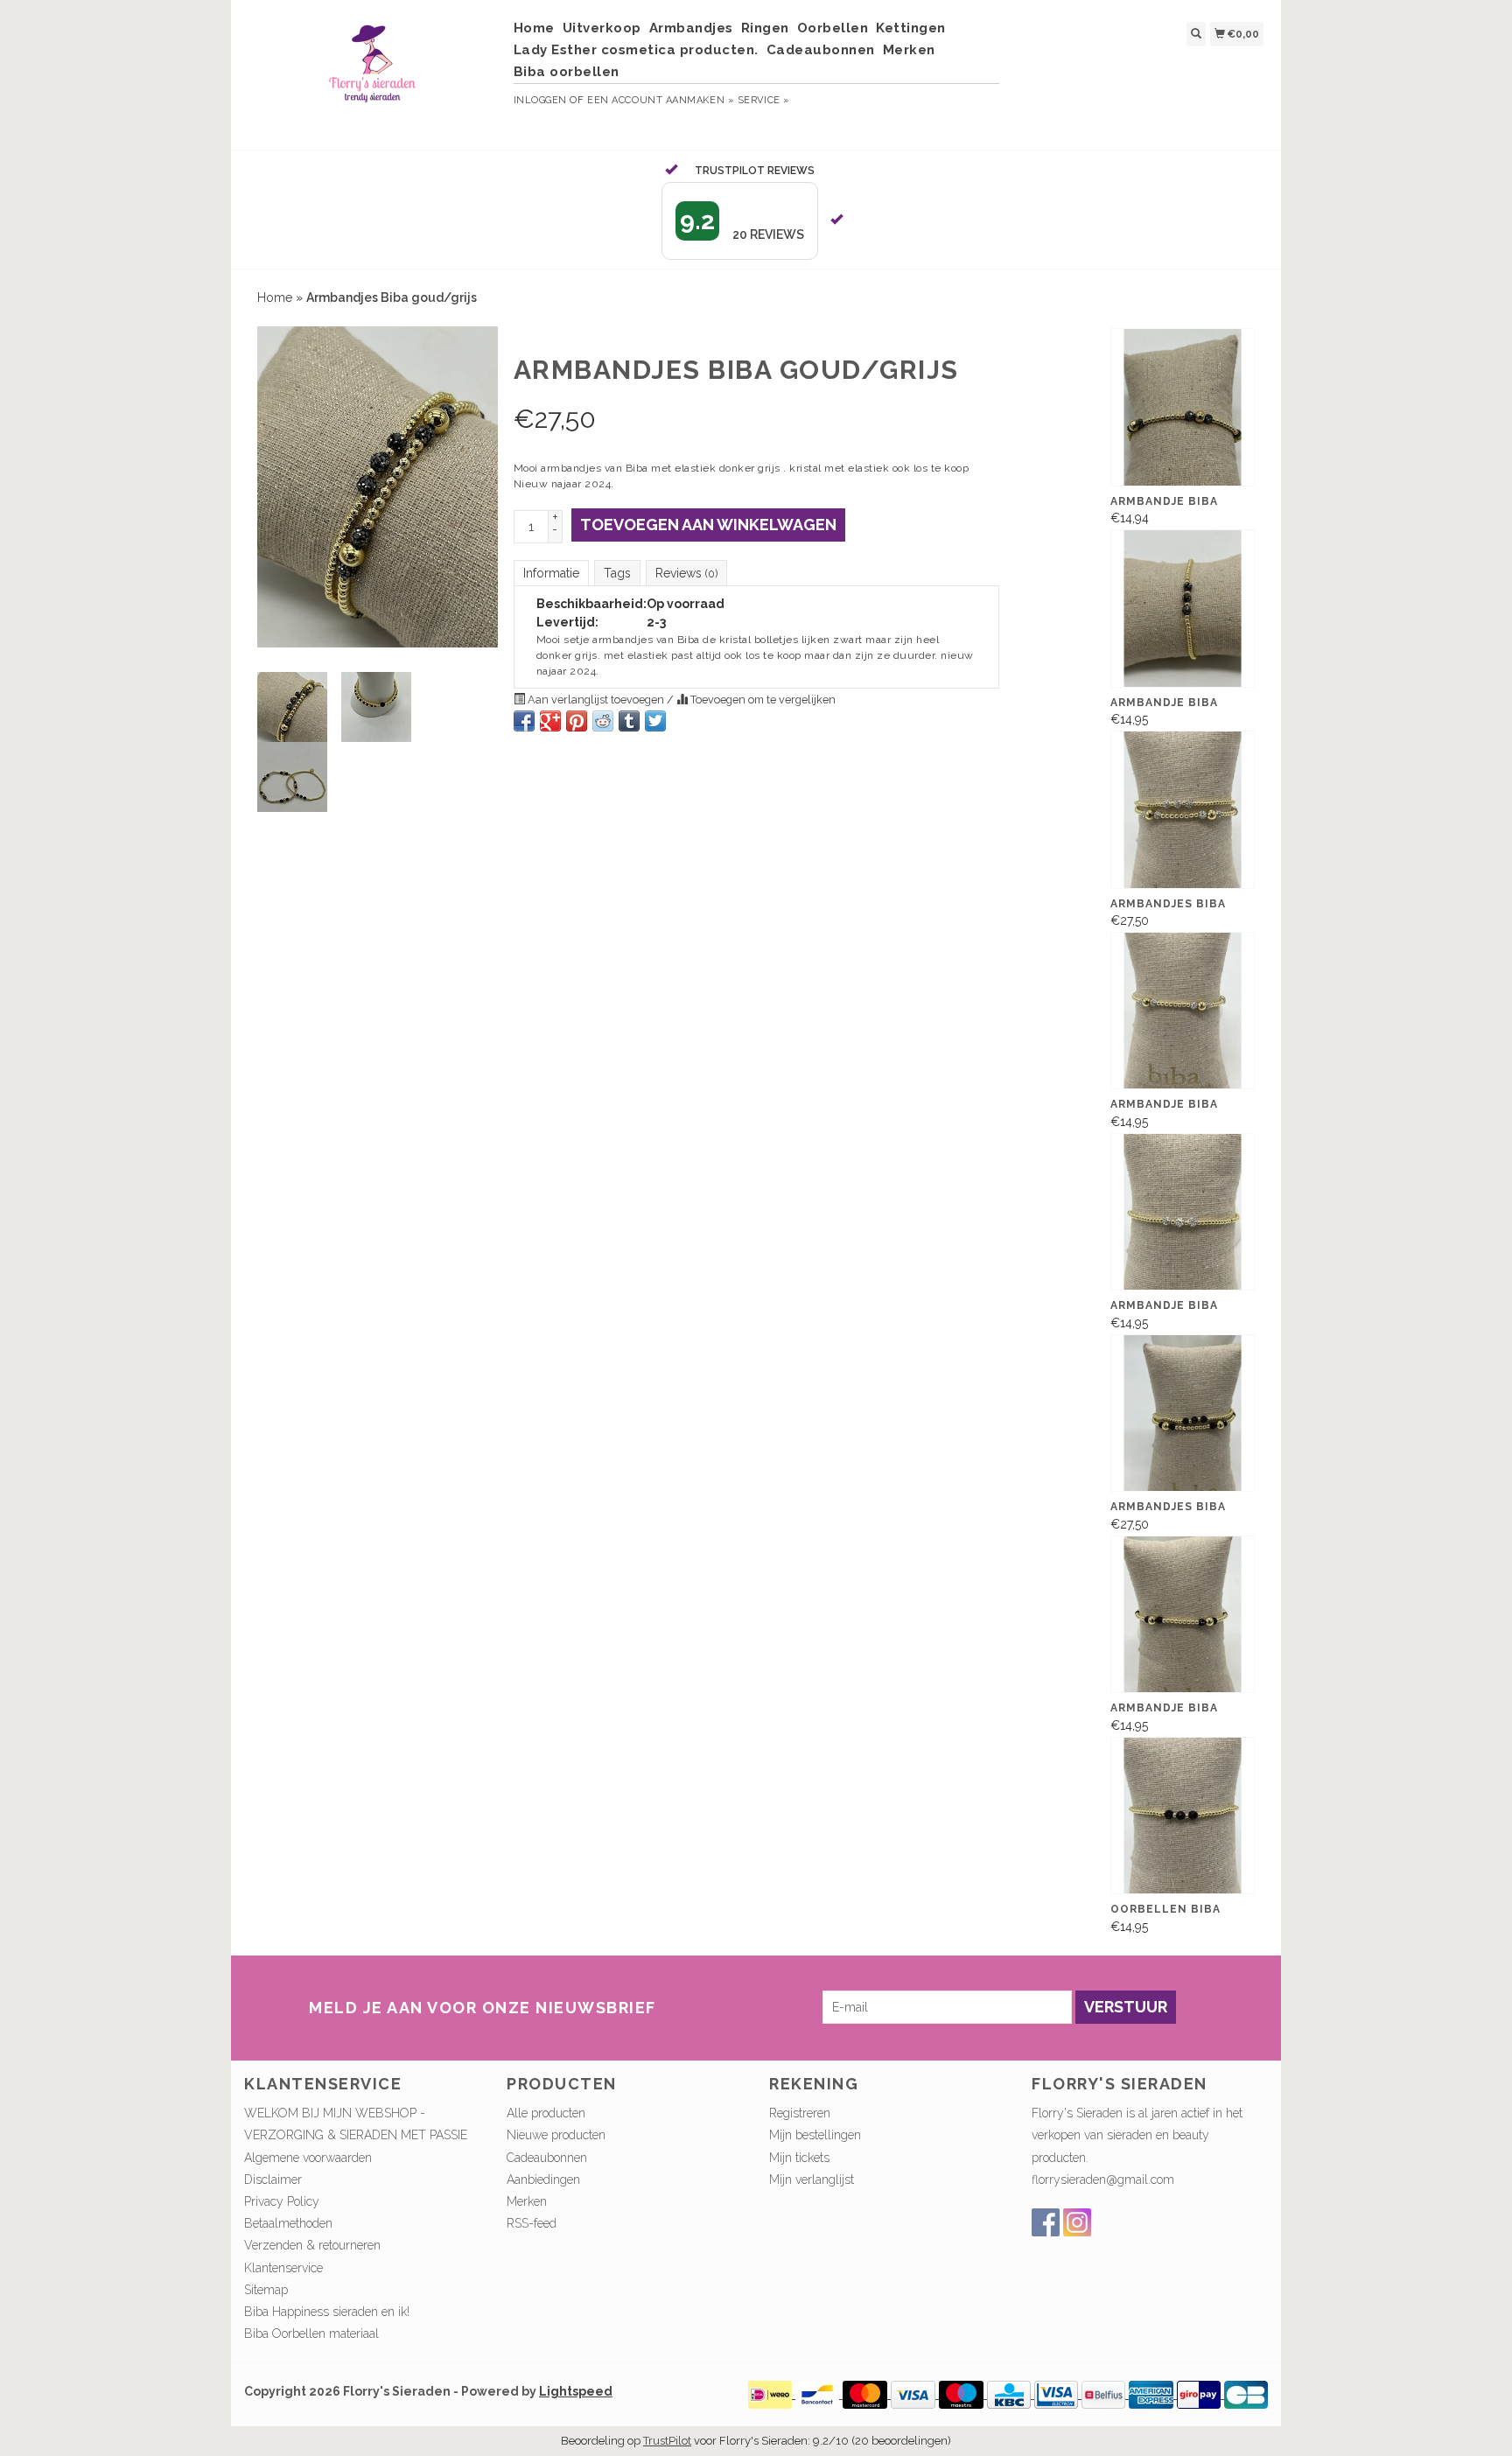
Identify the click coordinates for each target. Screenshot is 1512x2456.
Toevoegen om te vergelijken (762, 700)
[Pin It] (577, 721)
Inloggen (540, 100)
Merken (909, 50)
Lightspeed (576, 2391)
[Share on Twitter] (655, 721)
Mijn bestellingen (815, 2135)
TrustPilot (667, 2441)
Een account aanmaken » (661, 100)
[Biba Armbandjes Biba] (1183, 809)
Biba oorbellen (567, 72)
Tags (617, 573)
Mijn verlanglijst (812, 2180)
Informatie (551, 573)
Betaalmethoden (288, 2223)
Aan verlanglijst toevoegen (596, 700)
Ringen (765, 28)
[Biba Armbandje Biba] (1183, 407)
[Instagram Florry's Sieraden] (1077, 2222)
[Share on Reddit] (603, 721)
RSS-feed (532, 2223)
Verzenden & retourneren (312, 2245)
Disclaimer (273, 2180)
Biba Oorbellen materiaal (311, 2334)
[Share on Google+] (550, 721)
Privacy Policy (282, 2201)
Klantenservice (283, 2268)
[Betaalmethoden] (772, 2394)
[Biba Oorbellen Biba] (1183, 1816)
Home (534, 28)
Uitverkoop (602, 28)
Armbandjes (691, 28)
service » (764, 100)
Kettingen (911, 28)
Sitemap (266, 2290)
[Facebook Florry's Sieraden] (1046, 2222)
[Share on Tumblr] (629, 721)
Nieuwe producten (556, 2135)
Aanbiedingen (543, 2180)
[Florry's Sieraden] (372, 73)
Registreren (800, 2113)
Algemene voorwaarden (308, 2158)
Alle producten (546, 2113)
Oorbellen (833, 28)
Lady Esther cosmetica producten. (636, 50)
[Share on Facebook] (524, 721)
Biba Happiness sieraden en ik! (327, 2312)
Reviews (686, 573)
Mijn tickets (799, 2158)
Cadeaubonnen (821, 50)
